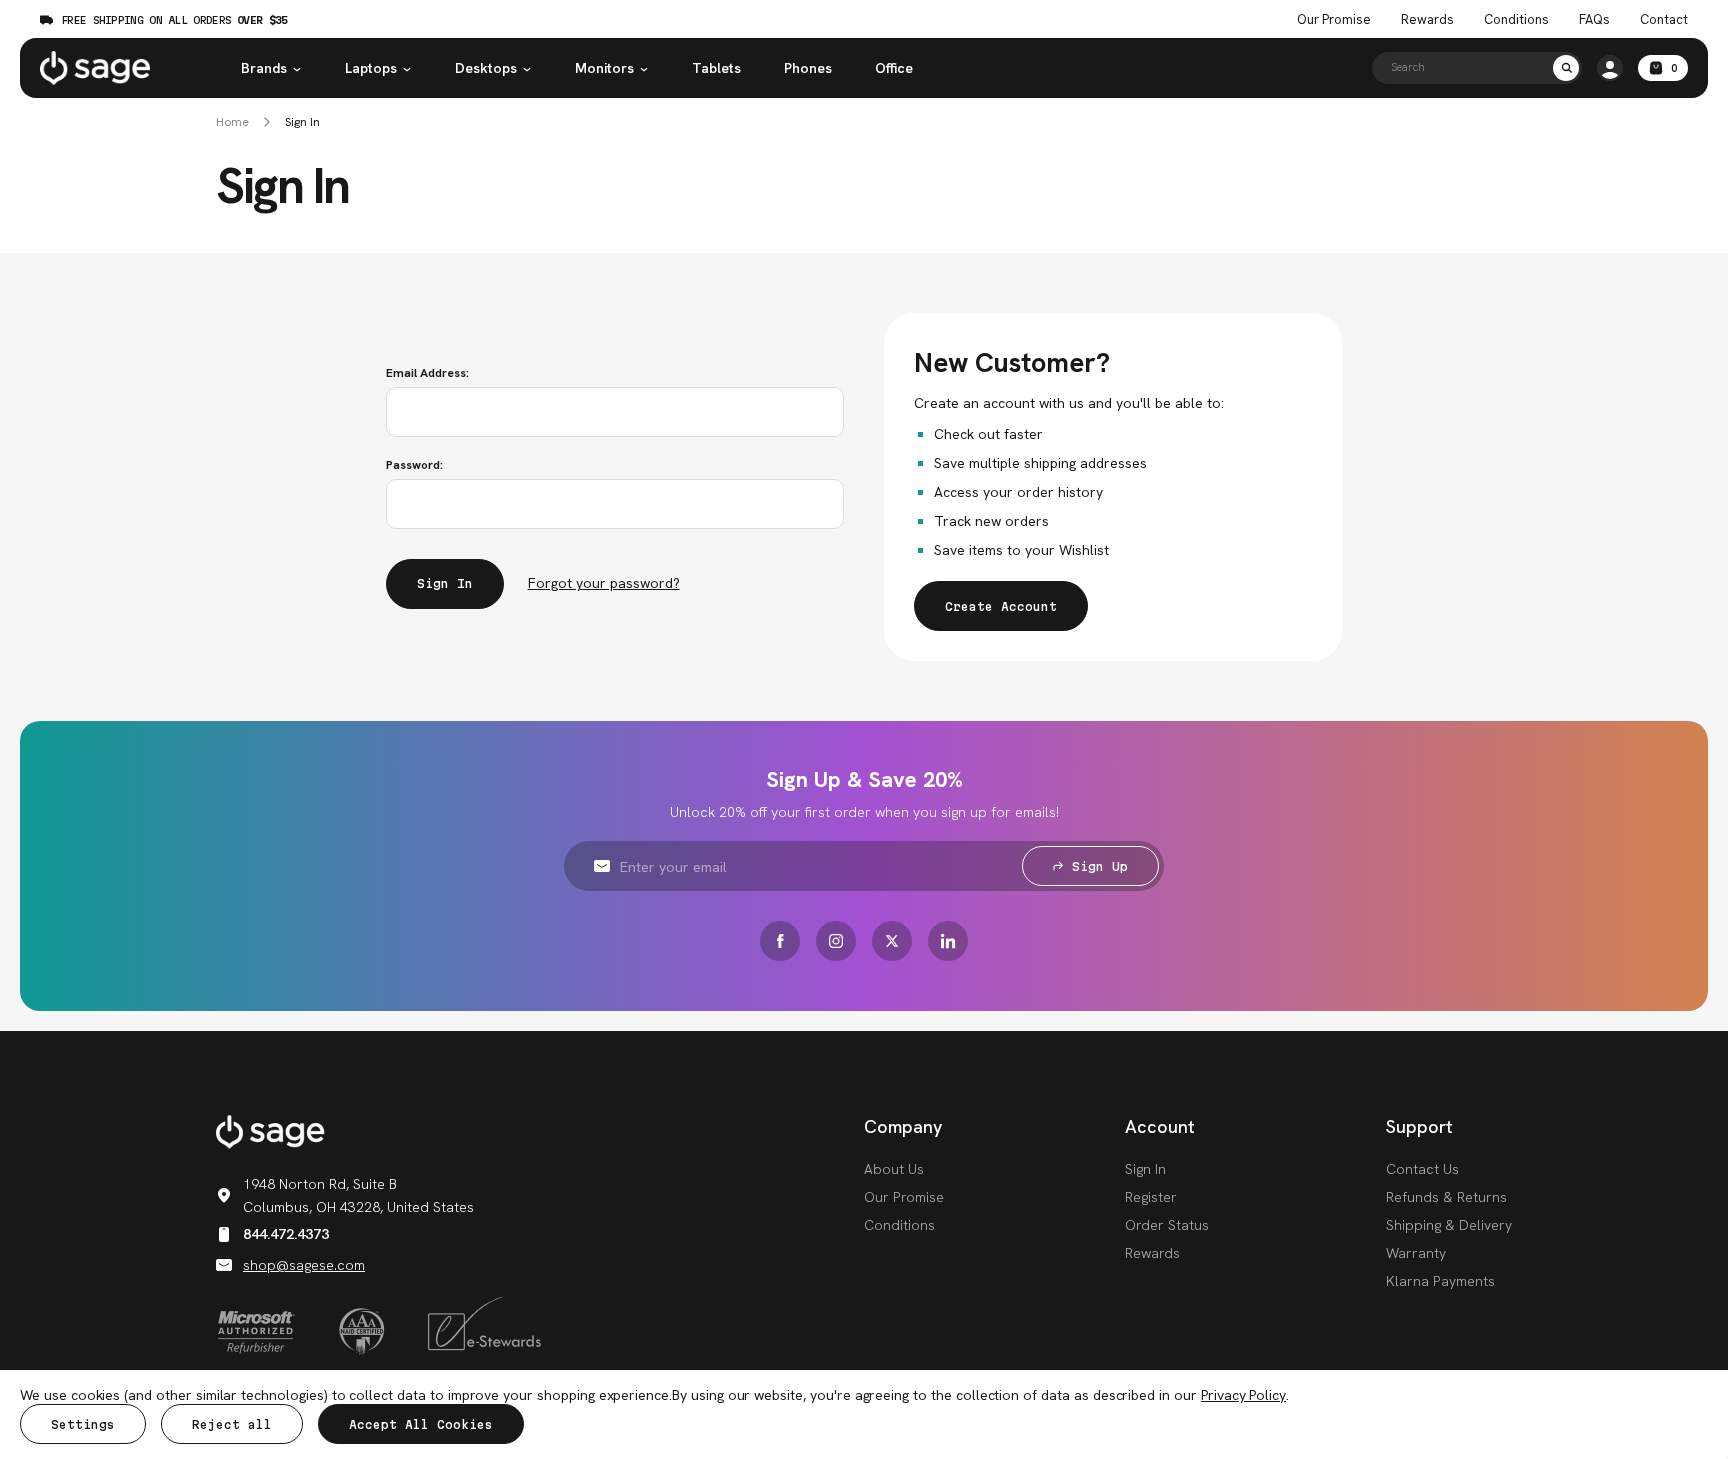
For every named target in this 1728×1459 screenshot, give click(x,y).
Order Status (1167, 1225)
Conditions (1516, 20)
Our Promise (1334, 20)
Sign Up (1100, 866)
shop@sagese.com (304, 1265)
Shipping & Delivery (1449, 1225)
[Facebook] (780, 941)
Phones (808, 68)
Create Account (1001, 606)
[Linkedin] (948, 941)
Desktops (486, 68)
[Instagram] (836, 941)
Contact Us (1422, 1169)
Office (894, 68)
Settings (83, 1424)
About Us (894, 1169)
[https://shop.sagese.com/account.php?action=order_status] (1610, 68)
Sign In (302, 122)
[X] (892, 941)
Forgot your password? (604, 583)
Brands (264, 68)
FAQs (1594, 20)
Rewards (1427, 20)
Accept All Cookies (421, 1424)
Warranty (1416, 1253)
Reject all (232, 1424)
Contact (1664, 20)
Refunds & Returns (1446, 1197)
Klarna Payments (1440, 1281)
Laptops (371, 68)
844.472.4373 (286, 1234)
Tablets (716, 68)
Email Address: (427, 373)
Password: (414, 465)
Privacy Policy (1243, 1395)
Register (1151, 1197)
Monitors (604, 68)
